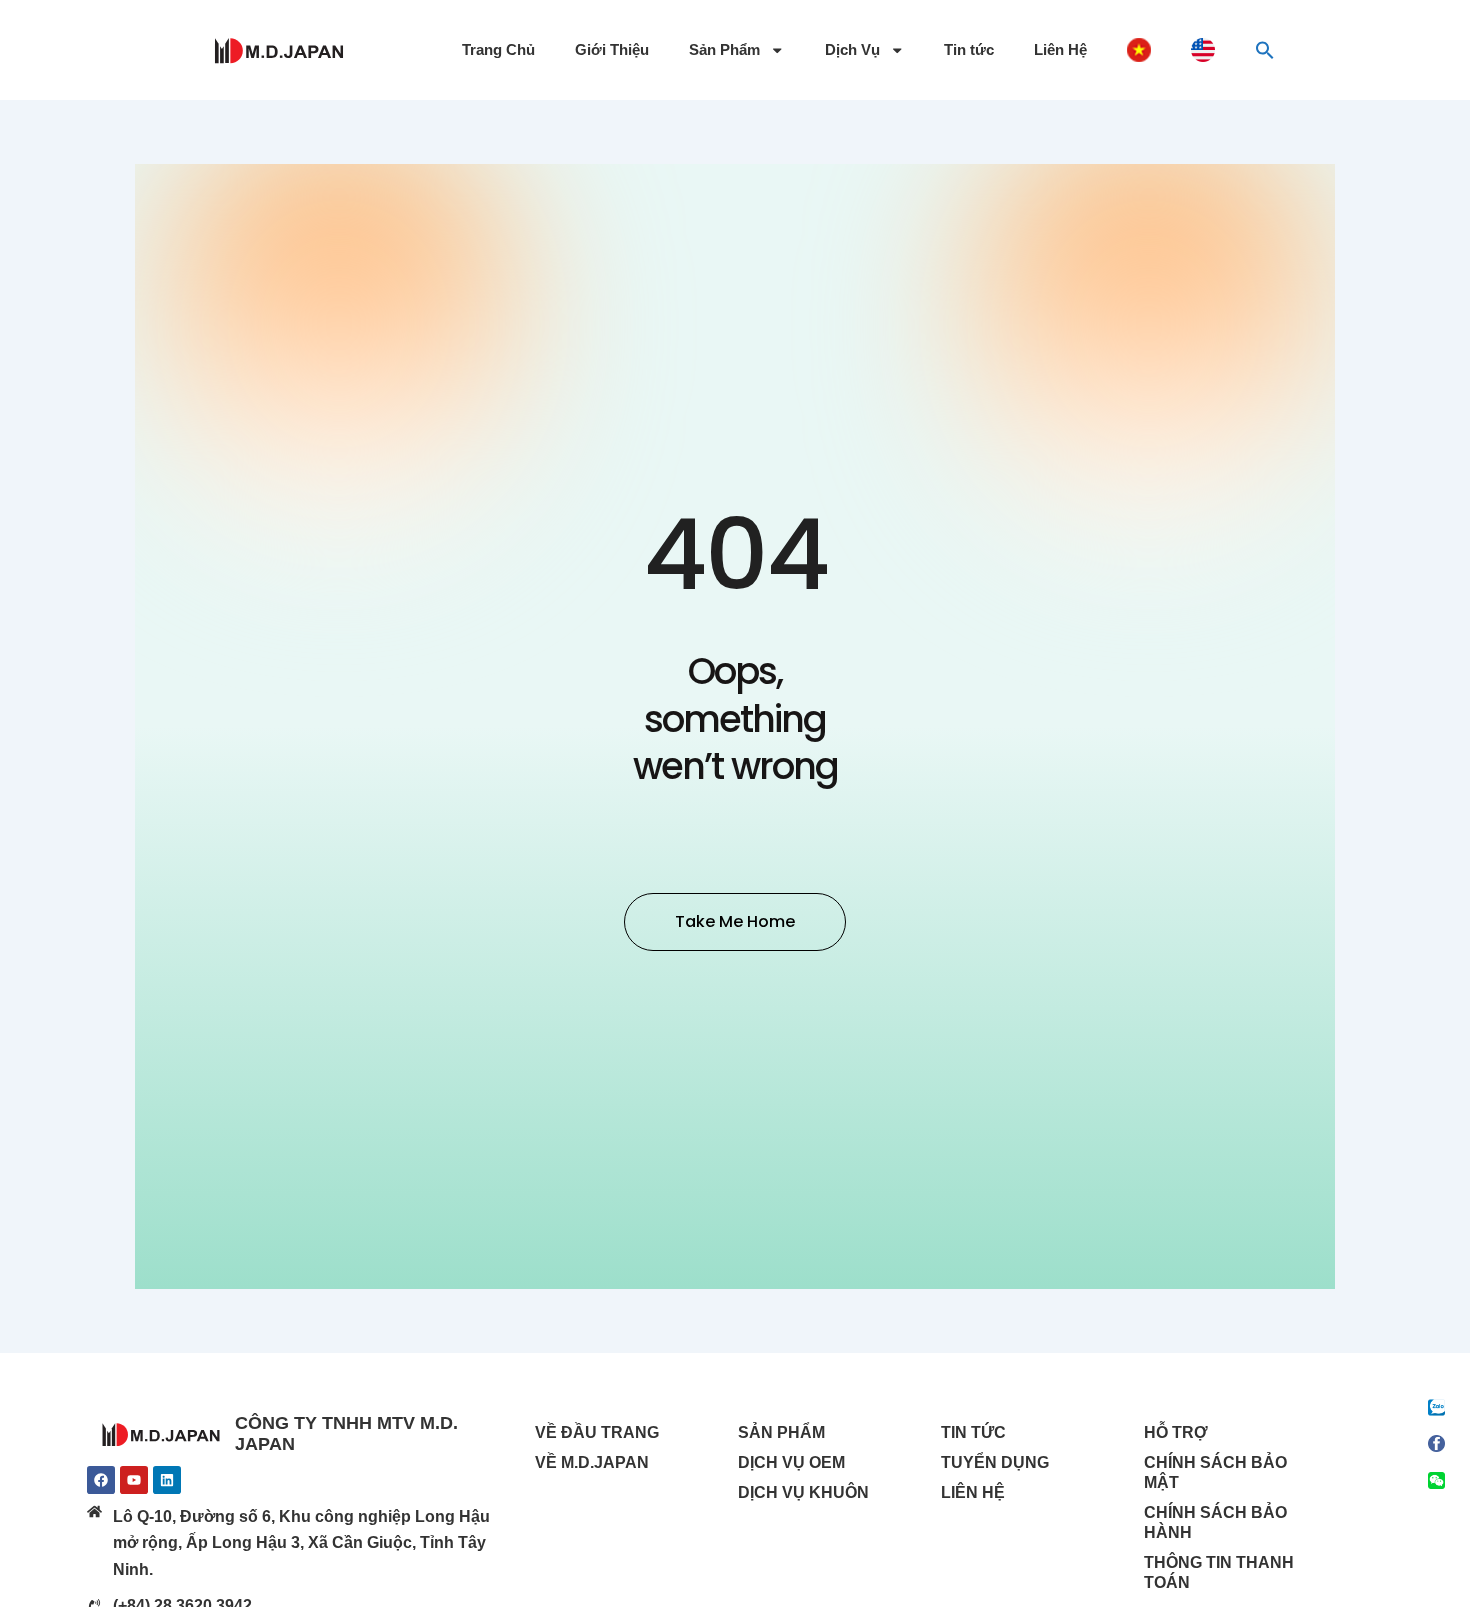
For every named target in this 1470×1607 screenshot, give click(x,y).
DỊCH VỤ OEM (791, 1462)
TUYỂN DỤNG (995, 1462)
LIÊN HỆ (973, 1492)
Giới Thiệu (612, 50)
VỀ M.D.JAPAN (592, 1462)
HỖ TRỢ (1176, 1432)
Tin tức (969, 50)
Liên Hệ (1060, 50)
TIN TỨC (973, 1432)
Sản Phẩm (724, 50)
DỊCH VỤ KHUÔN (803, 1492)
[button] (1265, 50)
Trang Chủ (498, 50)
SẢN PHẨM (781, 1432)
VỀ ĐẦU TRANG (597, 1432)
